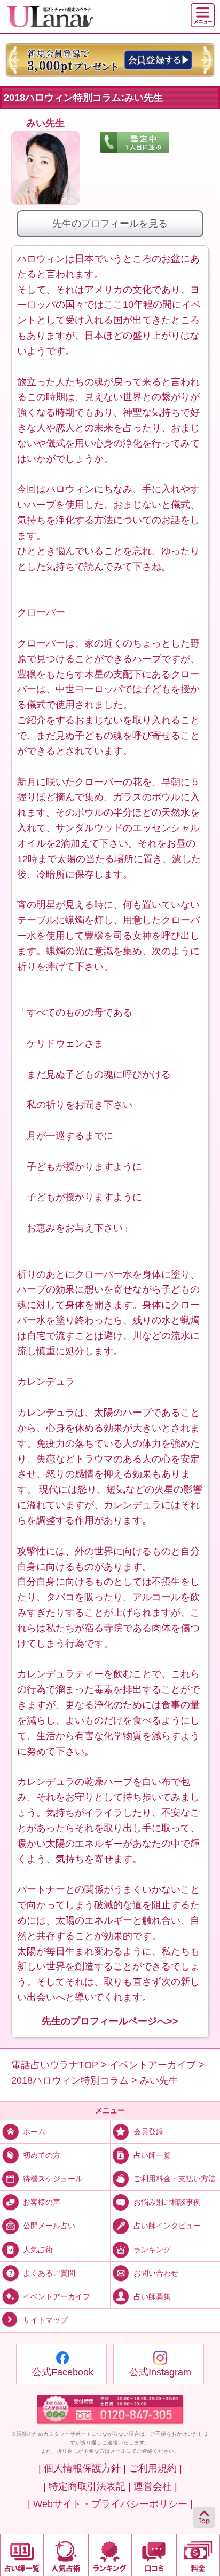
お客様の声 (42, 2202)
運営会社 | (155, 2486)
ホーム (34, 2132)
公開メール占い (49, 2226)
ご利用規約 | (155, 2468)
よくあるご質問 (49, 2272)
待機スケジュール (53, 2179)
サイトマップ (45, 2320)
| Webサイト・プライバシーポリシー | (110, 2504)
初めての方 (42, 2155)
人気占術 (38, 2249)
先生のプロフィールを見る (110, 224)
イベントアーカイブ (57, 2296)
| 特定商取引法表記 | (87, 2486)
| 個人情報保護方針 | (82, 2468)
